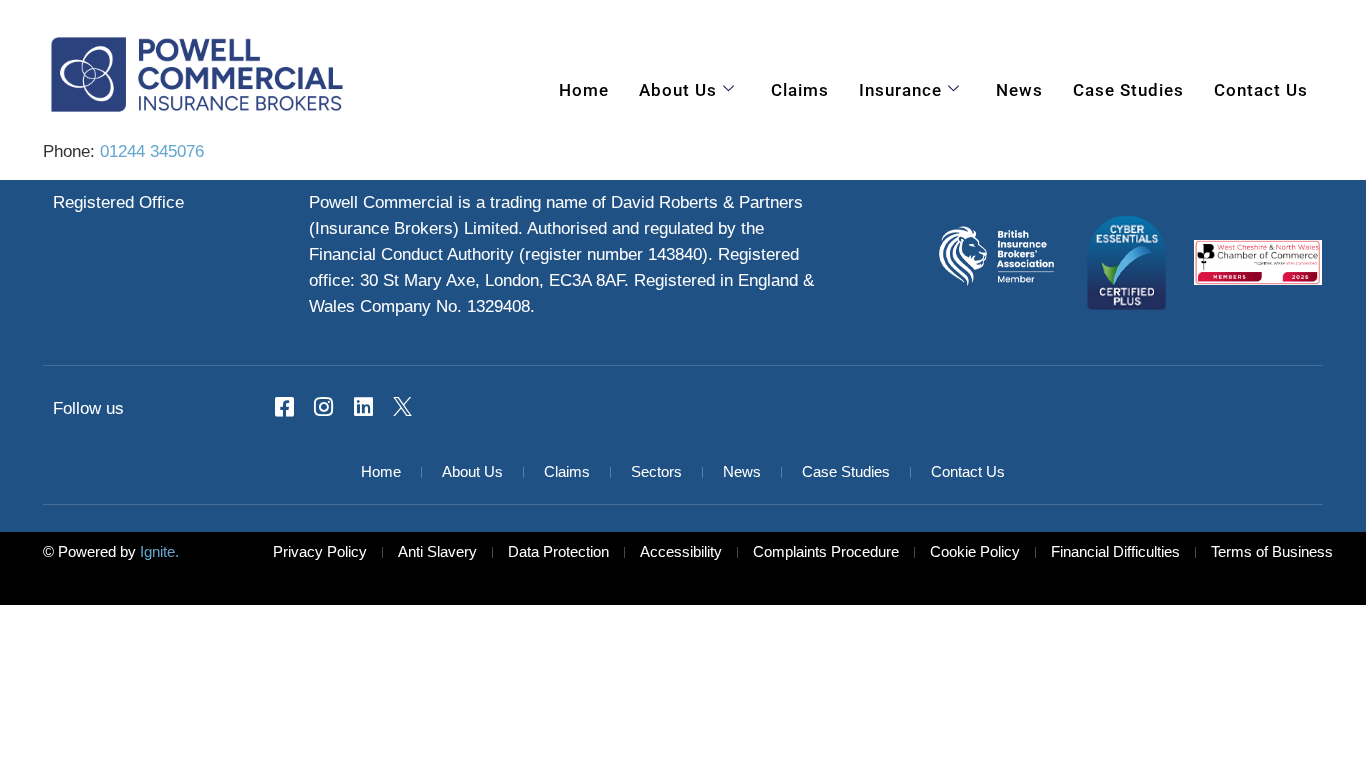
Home (584, 90)
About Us (678, 90)
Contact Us (1261, 90)
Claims (800, 90)
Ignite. (157, 553)
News (1019, 90)
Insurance (900, 90)
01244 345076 (152, 152)
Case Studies (1128, 90)
